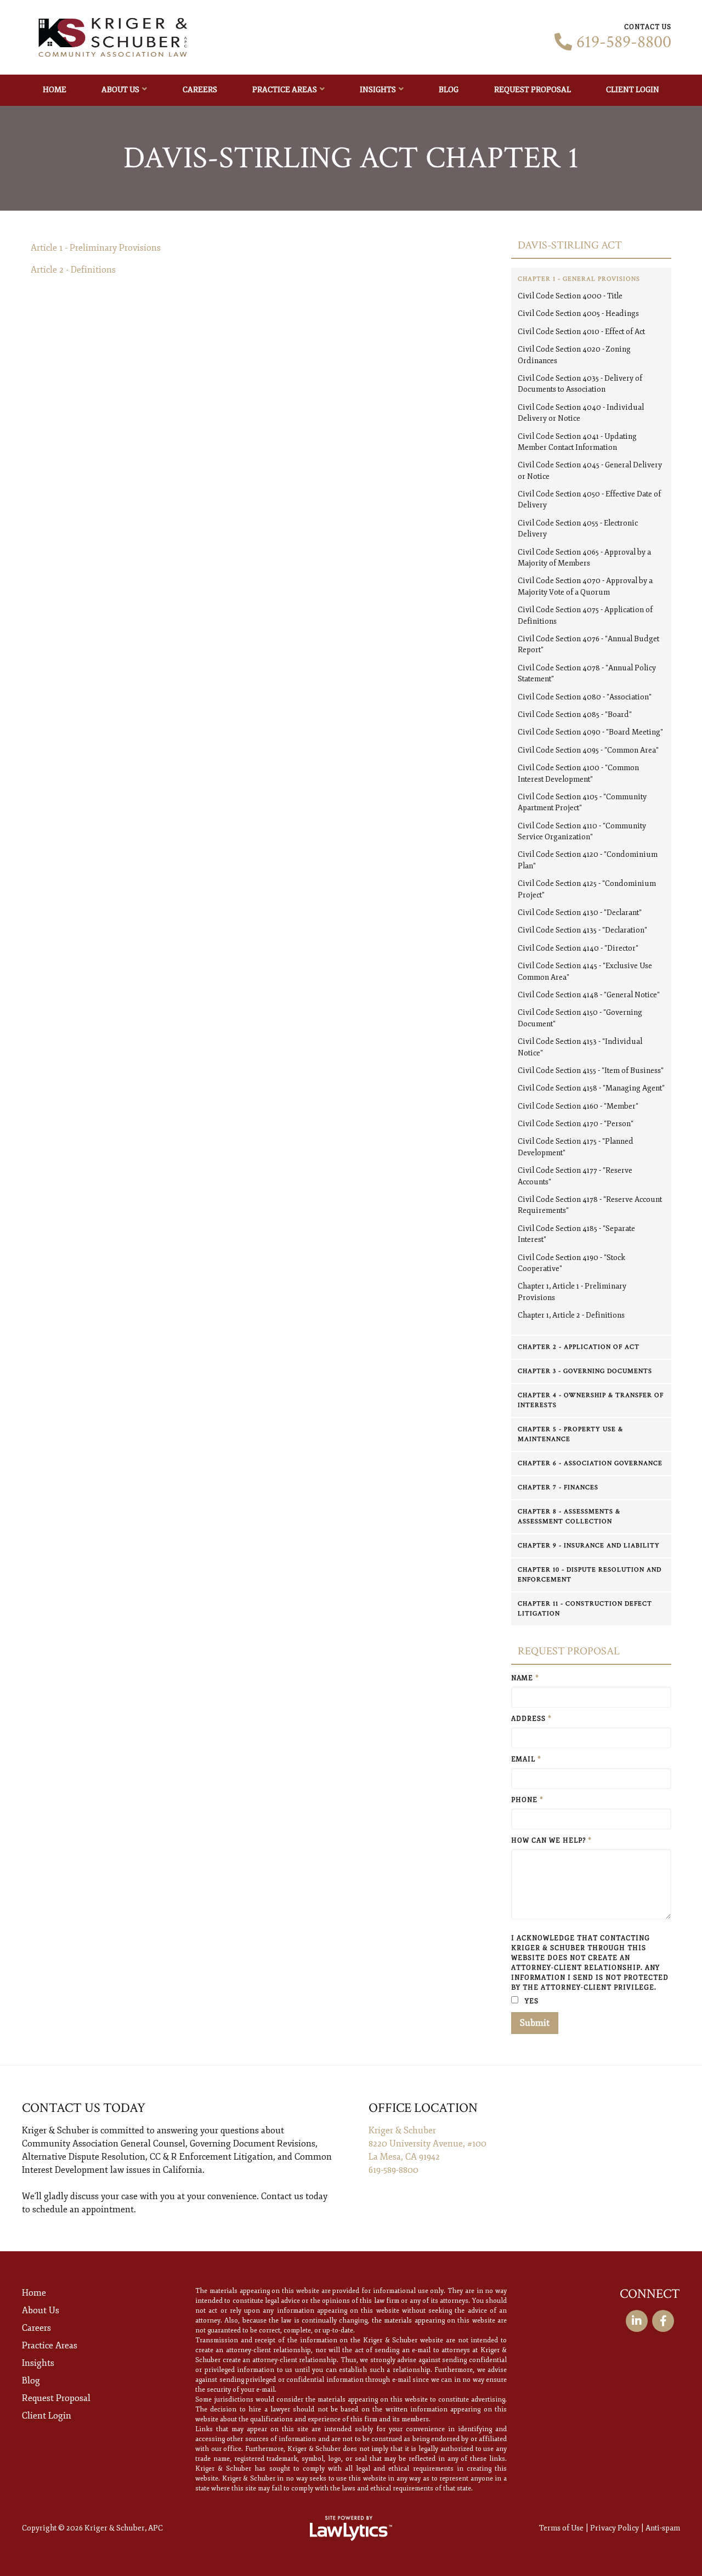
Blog (449, 90)
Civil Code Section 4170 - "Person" (576, 1124)
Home (55, 90)
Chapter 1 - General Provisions (579, 279)
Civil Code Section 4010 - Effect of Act (581, 332)
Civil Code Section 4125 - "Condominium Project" (587, 889)
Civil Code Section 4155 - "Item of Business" (591, 1070)
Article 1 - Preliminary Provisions (96, 248)
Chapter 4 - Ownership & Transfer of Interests (591, 1400)
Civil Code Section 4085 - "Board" (575, 714)
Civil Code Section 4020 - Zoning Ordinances (574, 355)
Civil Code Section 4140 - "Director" (578, 948)
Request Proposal (533, 90)
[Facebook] (663, 2321)
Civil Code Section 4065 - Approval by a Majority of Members (584, 558)
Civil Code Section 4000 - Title (570, 296)
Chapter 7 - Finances (558, 1487)
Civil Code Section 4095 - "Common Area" (588, 750)
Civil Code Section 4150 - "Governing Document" (580, 1018)
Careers (200, 90)
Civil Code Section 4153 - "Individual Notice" (580, 1047)
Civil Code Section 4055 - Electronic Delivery (578, 529)
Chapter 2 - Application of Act (579, 1347)
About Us (120, 90)
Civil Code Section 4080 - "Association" (585, 697)
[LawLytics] (351, 2528)
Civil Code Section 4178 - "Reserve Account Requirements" (590, 1205)
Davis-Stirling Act (570, 245)
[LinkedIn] (637, 2321)
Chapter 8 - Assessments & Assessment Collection (569, 1516)
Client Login (633, 90)
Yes (531, 2001)
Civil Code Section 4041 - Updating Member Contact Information (577, 442)
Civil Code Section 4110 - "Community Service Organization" (582, 831)
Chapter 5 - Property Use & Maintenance (570, 1434)
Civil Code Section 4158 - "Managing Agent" (591, 1088)
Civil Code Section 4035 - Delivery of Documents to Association (580, 384)
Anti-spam (663, 2528)
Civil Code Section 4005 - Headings (578, 313)
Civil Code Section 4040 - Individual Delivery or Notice (581, 413)
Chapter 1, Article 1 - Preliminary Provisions (572, 1292)
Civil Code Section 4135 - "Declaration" (582, 930)
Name (525, 1678)
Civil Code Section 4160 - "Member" (578, 1106)
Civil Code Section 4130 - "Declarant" (580, 913)
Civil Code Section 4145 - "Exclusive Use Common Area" (585, 971)
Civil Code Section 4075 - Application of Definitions (585, 615)
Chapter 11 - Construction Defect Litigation (585, 1609)
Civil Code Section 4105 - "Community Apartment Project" (582, 802)
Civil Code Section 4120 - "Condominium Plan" (588, 860)
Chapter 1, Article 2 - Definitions (571, 1315)
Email (526, 1759)
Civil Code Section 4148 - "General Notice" (589, 995)
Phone (527, 1800)
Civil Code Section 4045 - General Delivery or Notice (590, 470)
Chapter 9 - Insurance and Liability (589, 1546)
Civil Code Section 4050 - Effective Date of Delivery (589, 499)
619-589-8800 (624, 42)
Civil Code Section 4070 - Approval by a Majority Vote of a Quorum (585, 586)
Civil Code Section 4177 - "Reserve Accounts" (575, 1176)
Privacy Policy (615, 2528)
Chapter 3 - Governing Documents (585, 1371)
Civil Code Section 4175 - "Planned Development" (576, 1147)
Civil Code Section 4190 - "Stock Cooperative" (571, 1263)
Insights (378, 90)
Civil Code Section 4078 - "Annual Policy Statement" (587, 673)
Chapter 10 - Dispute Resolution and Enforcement (590, 1575)
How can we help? (551, 1841)
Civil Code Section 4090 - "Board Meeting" (590, 732)
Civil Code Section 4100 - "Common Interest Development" (578, 773)
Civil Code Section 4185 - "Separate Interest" (576, 1234)
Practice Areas (285, 90)
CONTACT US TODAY (84, 2108)
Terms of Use (561, 2528)
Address (531, 1719)
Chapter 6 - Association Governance (590, 1463)
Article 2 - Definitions (73, 270)
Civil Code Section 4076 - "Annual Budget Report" (588, 644)
